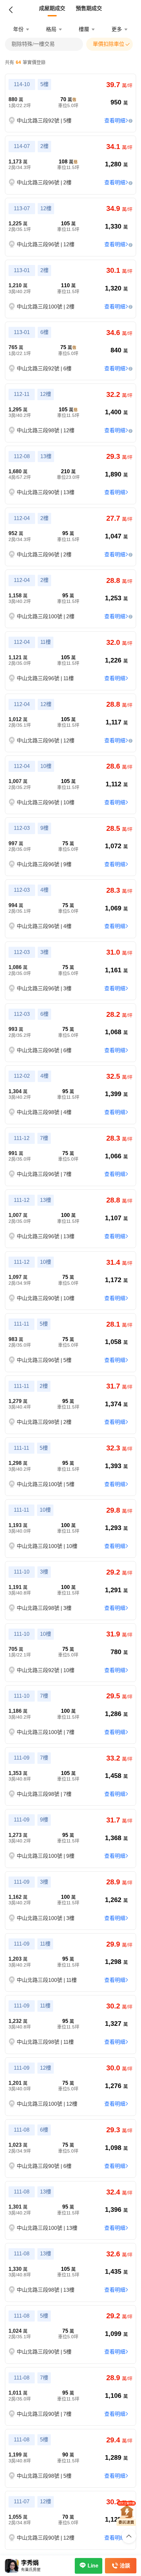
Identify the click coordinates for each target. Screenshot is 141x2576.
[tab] (52, 9)
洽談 (125, 2566)
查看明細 (115, 121)
